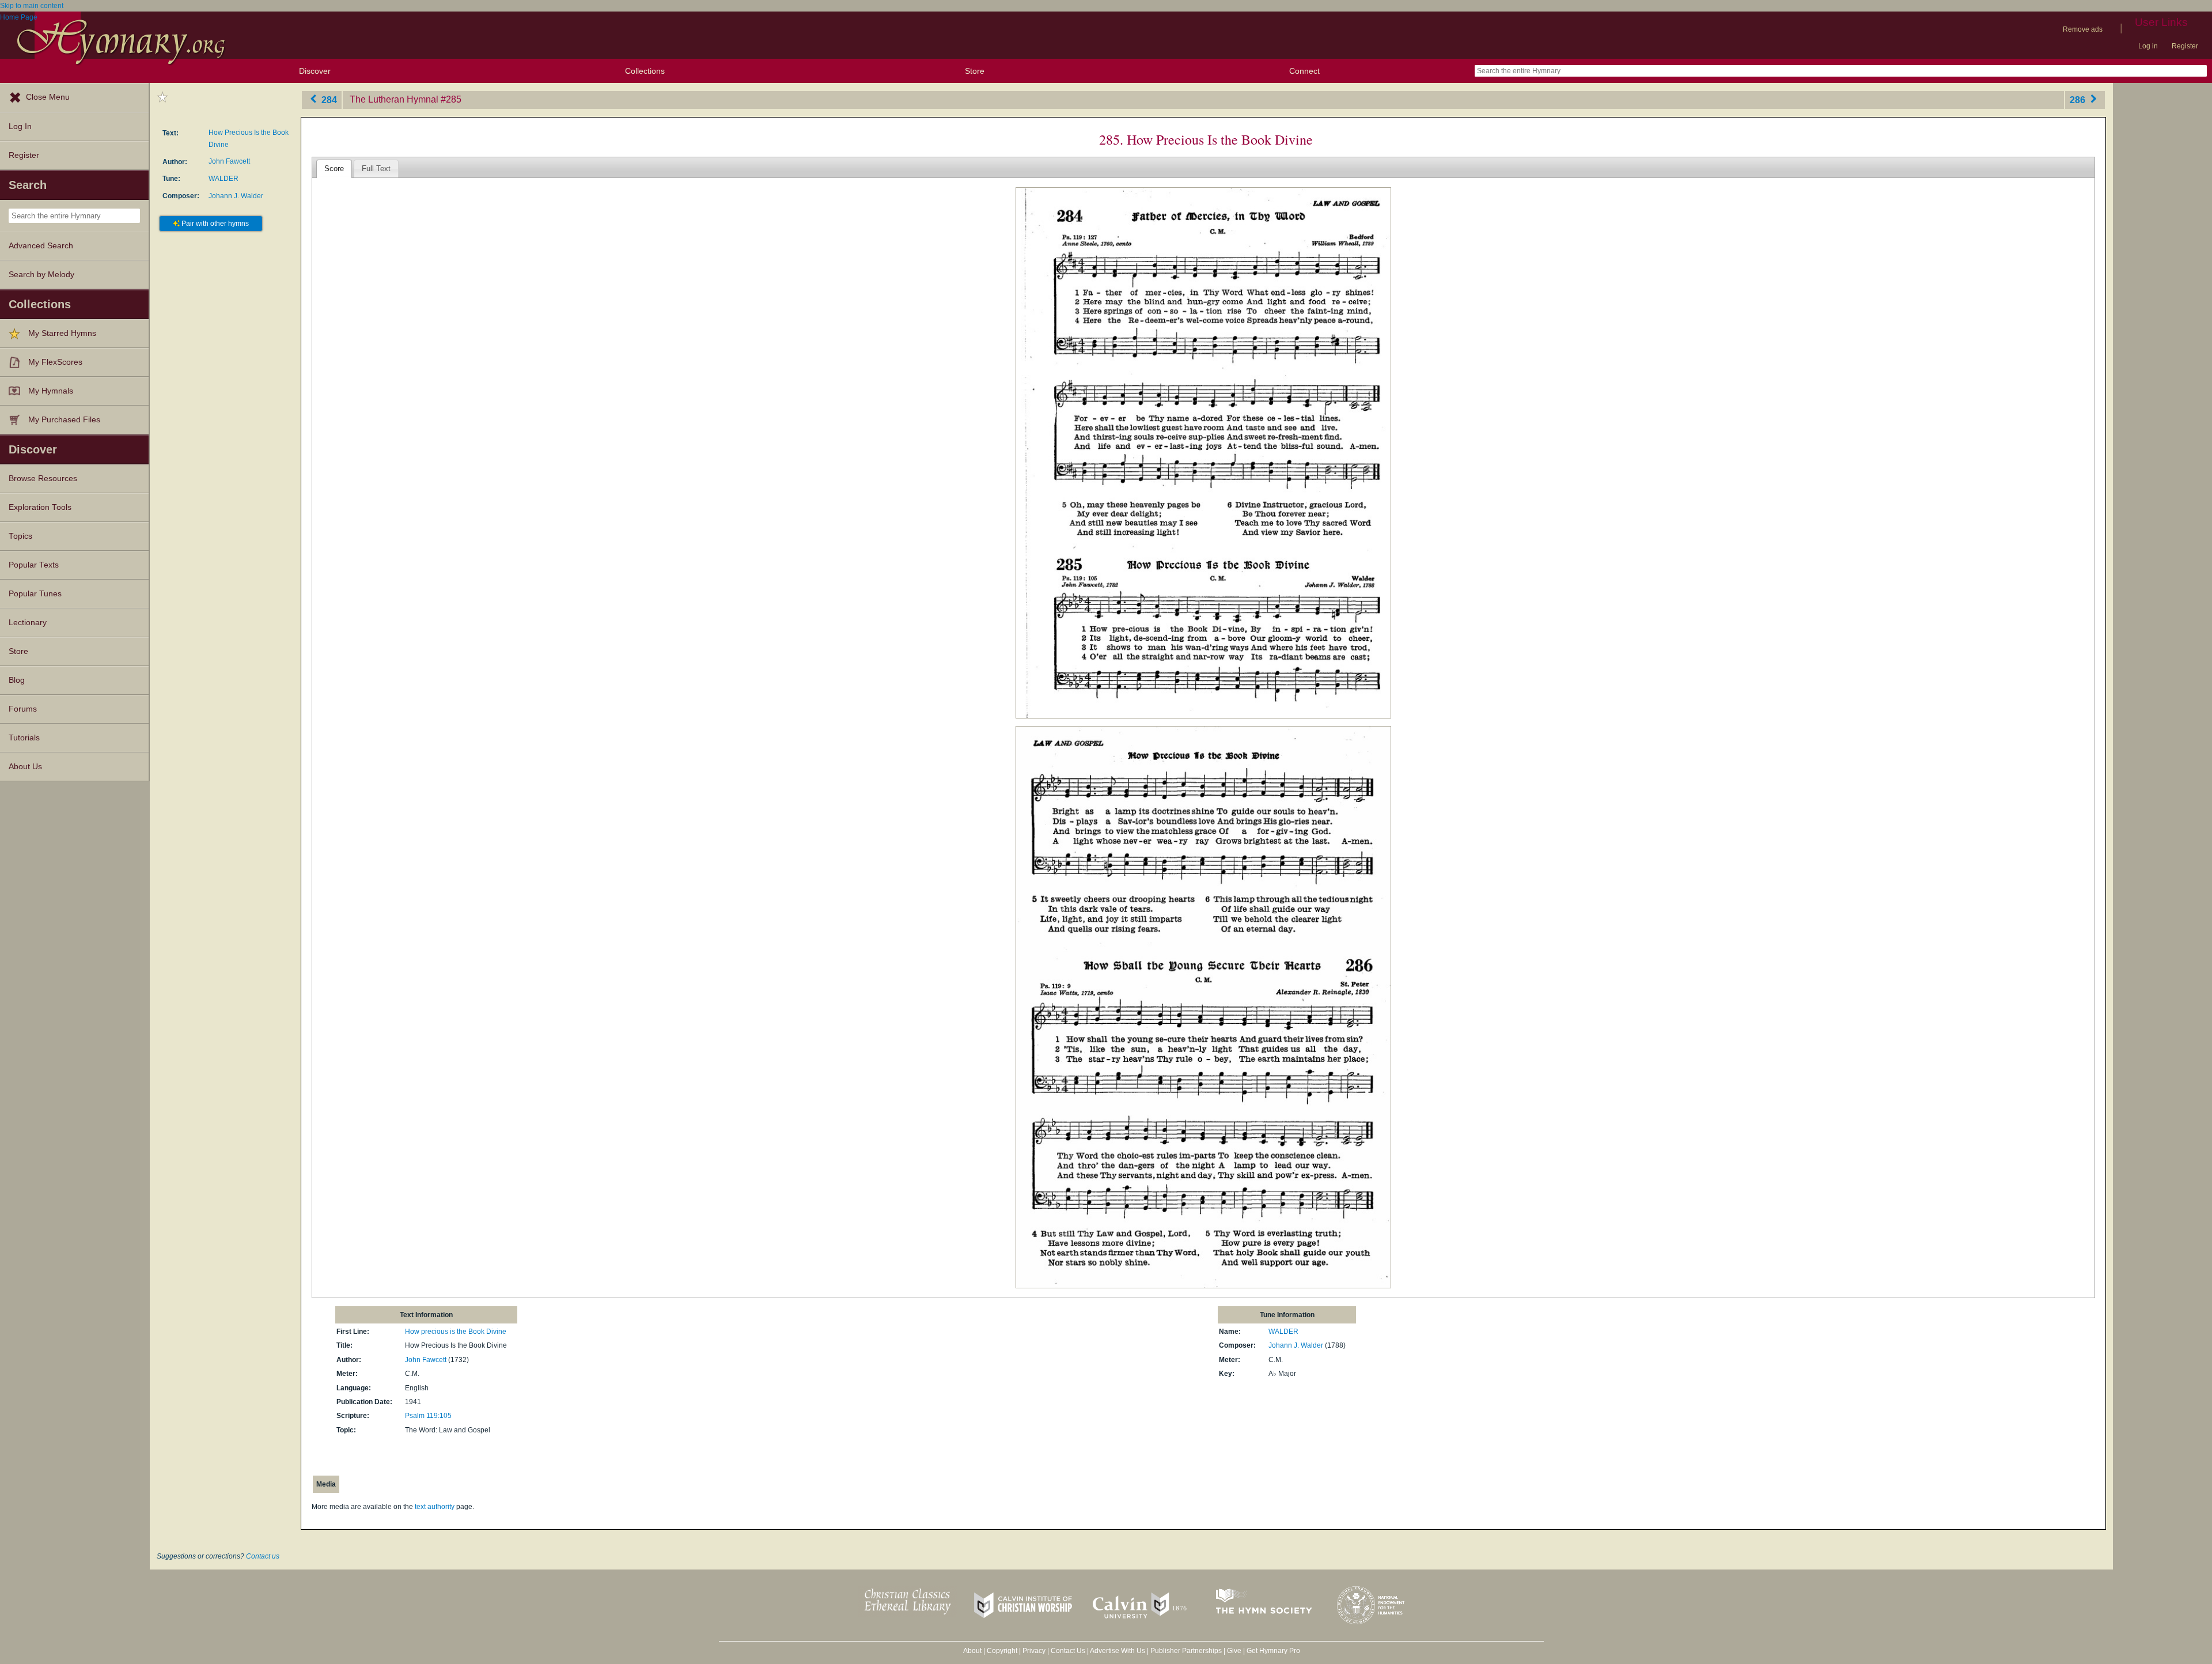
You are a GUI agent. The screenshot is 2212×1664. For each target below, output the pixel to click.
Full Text (376, 169)
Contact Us (1068, 1651)
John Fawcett (229, 161)
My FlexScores (55, 362)
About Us (25, 767)
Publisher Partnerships (1186, 1651)
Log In (20, 126)
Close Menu (48, 97)
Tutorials (24, 738)
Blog (17, 680)
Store (975, 71)
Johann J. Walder (236, 196)
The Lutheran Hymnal (394, 99)
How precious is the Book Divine (456, 1332)
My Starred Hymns (62, 333)
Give (1234, 1651)
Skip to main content (32, 6)
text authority (435, 1507)
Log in (2148, 46)
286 (2079, 99)
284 (328, 99)
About (972, 1651)
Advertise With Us (1118, 1651)
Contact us (263, 1556)
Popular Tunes (35, 594)
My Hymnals (51, 391)
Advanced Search (41, 246)
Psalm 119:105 (428, 1416)
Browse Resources (43, 479)
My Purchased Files (64, 420)
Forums (23, 709)
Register (2185, 46)
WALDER (224, 179)
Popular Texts (34, 565)
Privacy (1034, 1651)
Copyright (1002, 1651)
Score (334, 169)
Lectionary (28, 623)
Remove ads (2083, 29)
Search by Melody (41, 275)
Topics (20, 536)
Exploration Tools (40, 507)
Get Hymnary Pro (1273, 1651)
